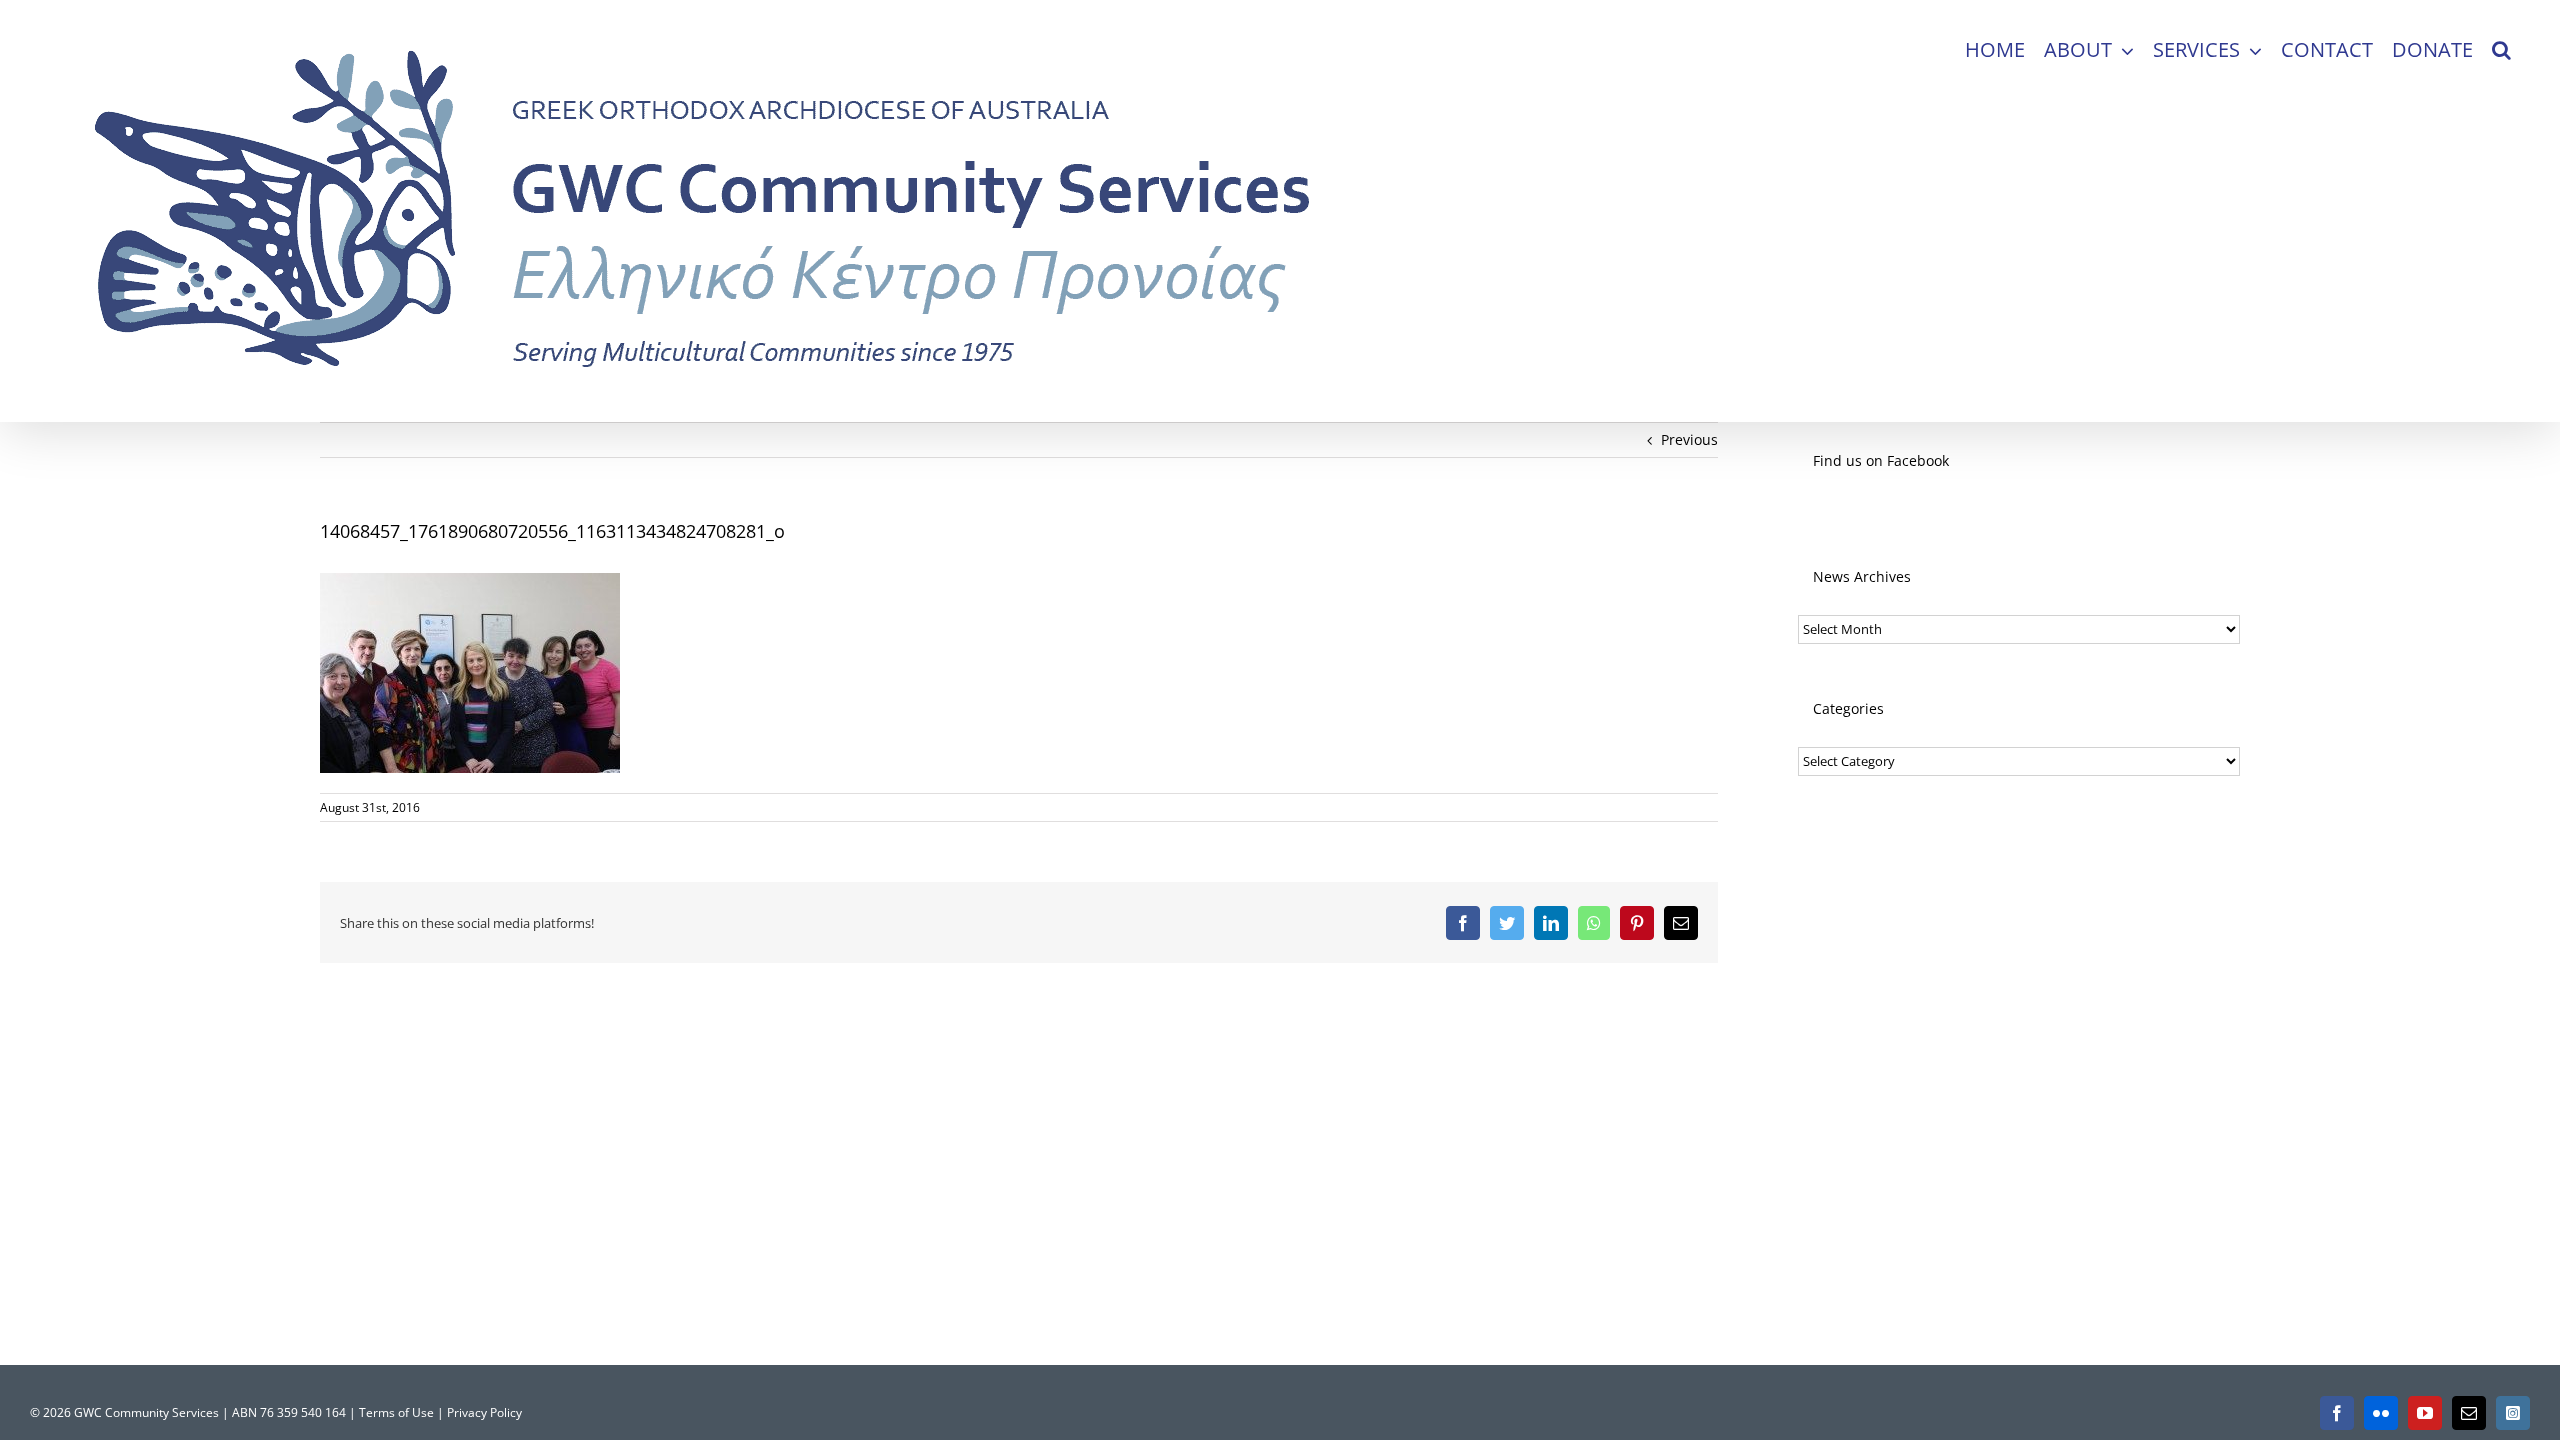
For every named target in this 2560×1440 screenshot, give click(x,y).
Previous (1689, 439)
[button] (2501, 50)
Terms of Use (396, 1412)
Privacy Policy (484, 1412)
